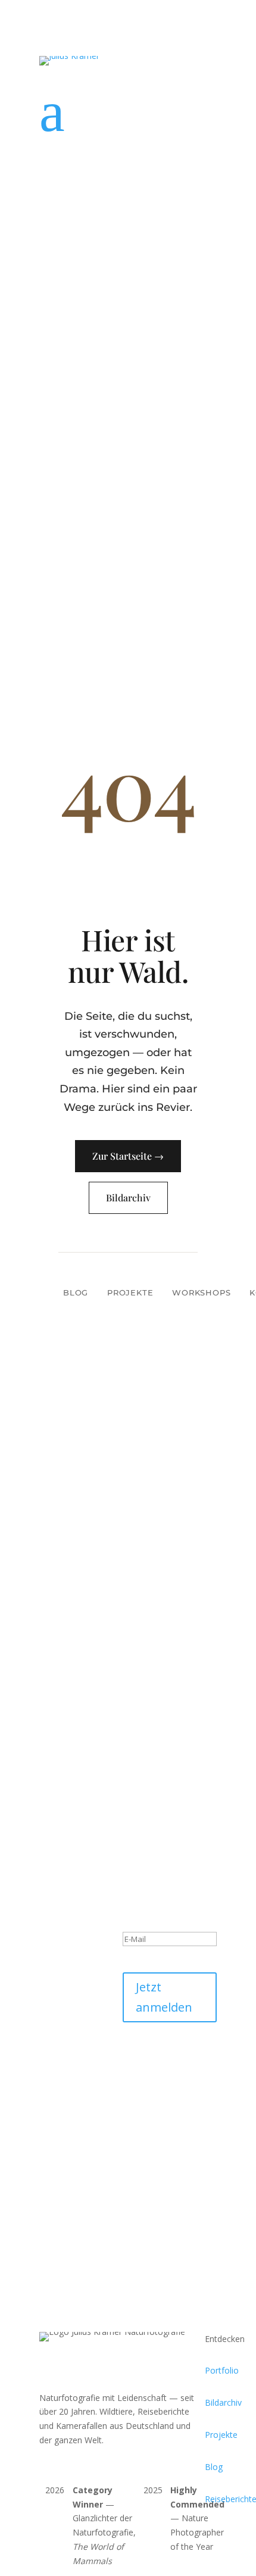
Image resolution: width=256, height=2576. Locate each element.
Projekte (130, 1292)
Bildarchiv (128, 1198)
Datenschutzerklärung (165, 2076)
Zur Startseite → (128, 1156)
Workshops (201, 1292)
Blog (76, 1292)
